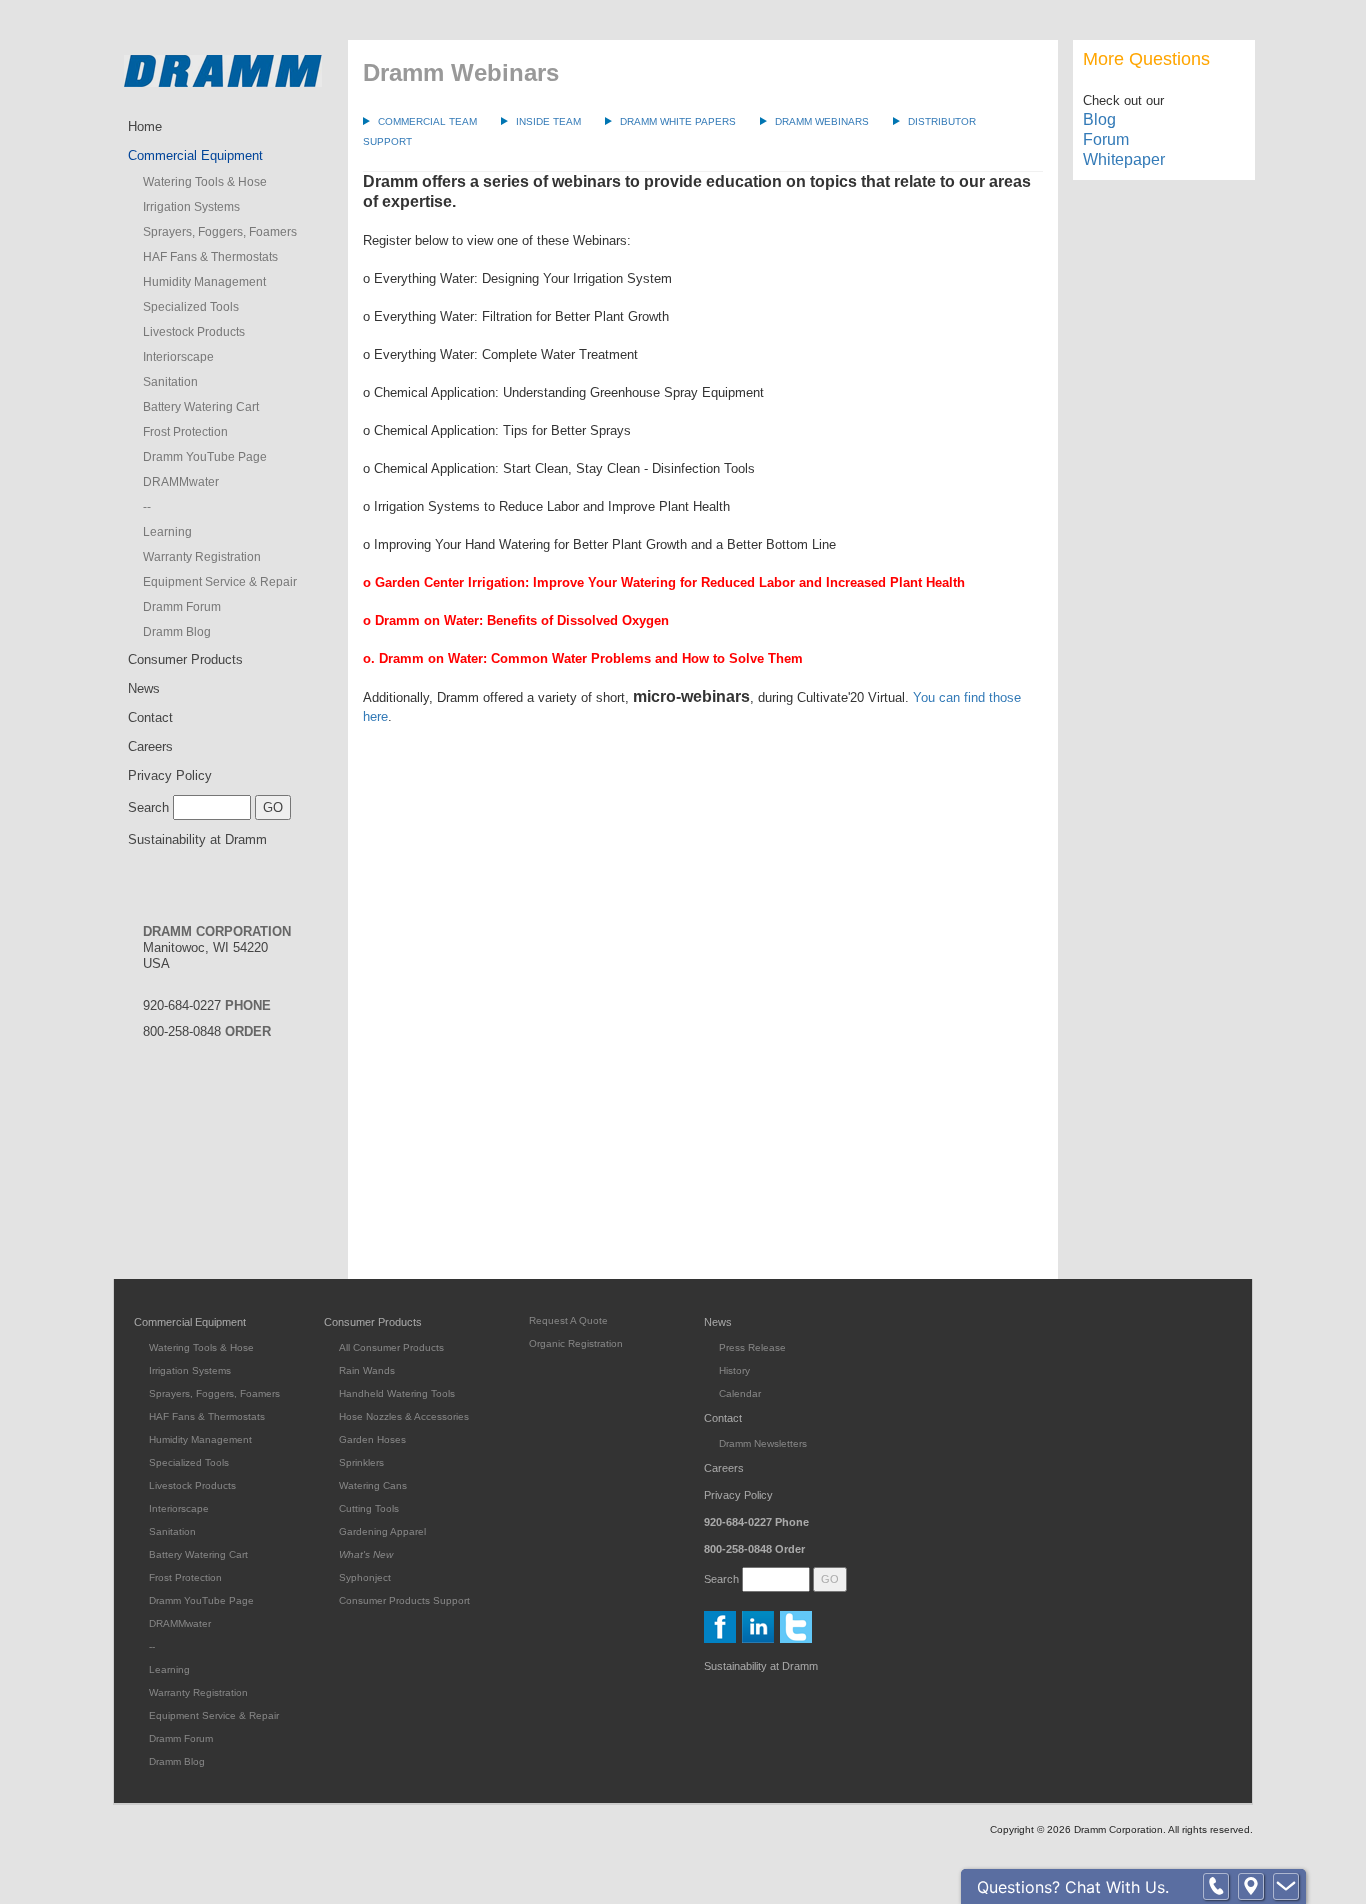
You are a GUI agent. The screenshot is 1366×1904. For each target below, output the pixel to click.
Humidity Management (204, 282)
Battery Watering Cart (201, 407)
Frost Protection (185, 432)
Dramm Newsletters (763, 1443)
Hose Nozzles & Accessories (404, 1416)
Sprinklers (361, 1462)
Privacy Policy (170, 775)
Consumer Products (185, 659)
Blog (1099, 119)
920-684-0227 (207, 1005)
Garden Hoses (372, 1439)
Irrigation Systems (191, 207)
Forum (1106, 139)
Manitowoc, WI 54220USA (217, 947)
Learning (167, 532)
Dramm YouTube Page (205, 457)
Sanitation (170, 382)
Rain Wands (367, 1370)
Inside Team (548, 121)
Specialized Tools (191, 307)
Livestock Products (194, 332)
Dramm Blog (177, 632)
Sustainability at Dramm (197, 839)
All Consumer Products (391, 1347)
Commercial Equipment (195, 155)
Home (145, 126)
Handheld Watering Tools (397, 1393)
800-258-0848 (207, 1031)
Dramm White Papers (678, 121)
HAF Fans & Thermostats (210, 257)
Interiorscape (178, 357)
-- (147, 507)
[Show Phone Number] (1216, 1887)
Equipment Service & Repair (220, 582)
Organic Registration (576, 1343)
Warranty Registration (202, 557)
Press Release (752, 1347)
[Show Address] (1251, 1887)
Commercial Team (427, 121)
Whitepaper (1124, 159)
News (144, 688)
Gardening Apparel (382, 1531)
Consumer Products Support (404, 1600)
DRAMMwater (181, 482)
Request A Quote (568, 1320)
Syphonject (365, 1577)
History (734, 1370)
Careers (150, 746)
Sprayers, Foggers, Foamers (220, 232)
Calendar (740, 1393)
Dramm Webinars (822, 121)
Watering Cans (373, 1485)
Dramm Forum (182, 607)
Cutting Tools (369, 1508)
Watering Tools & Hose (205, 182)
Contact (150, 717)
